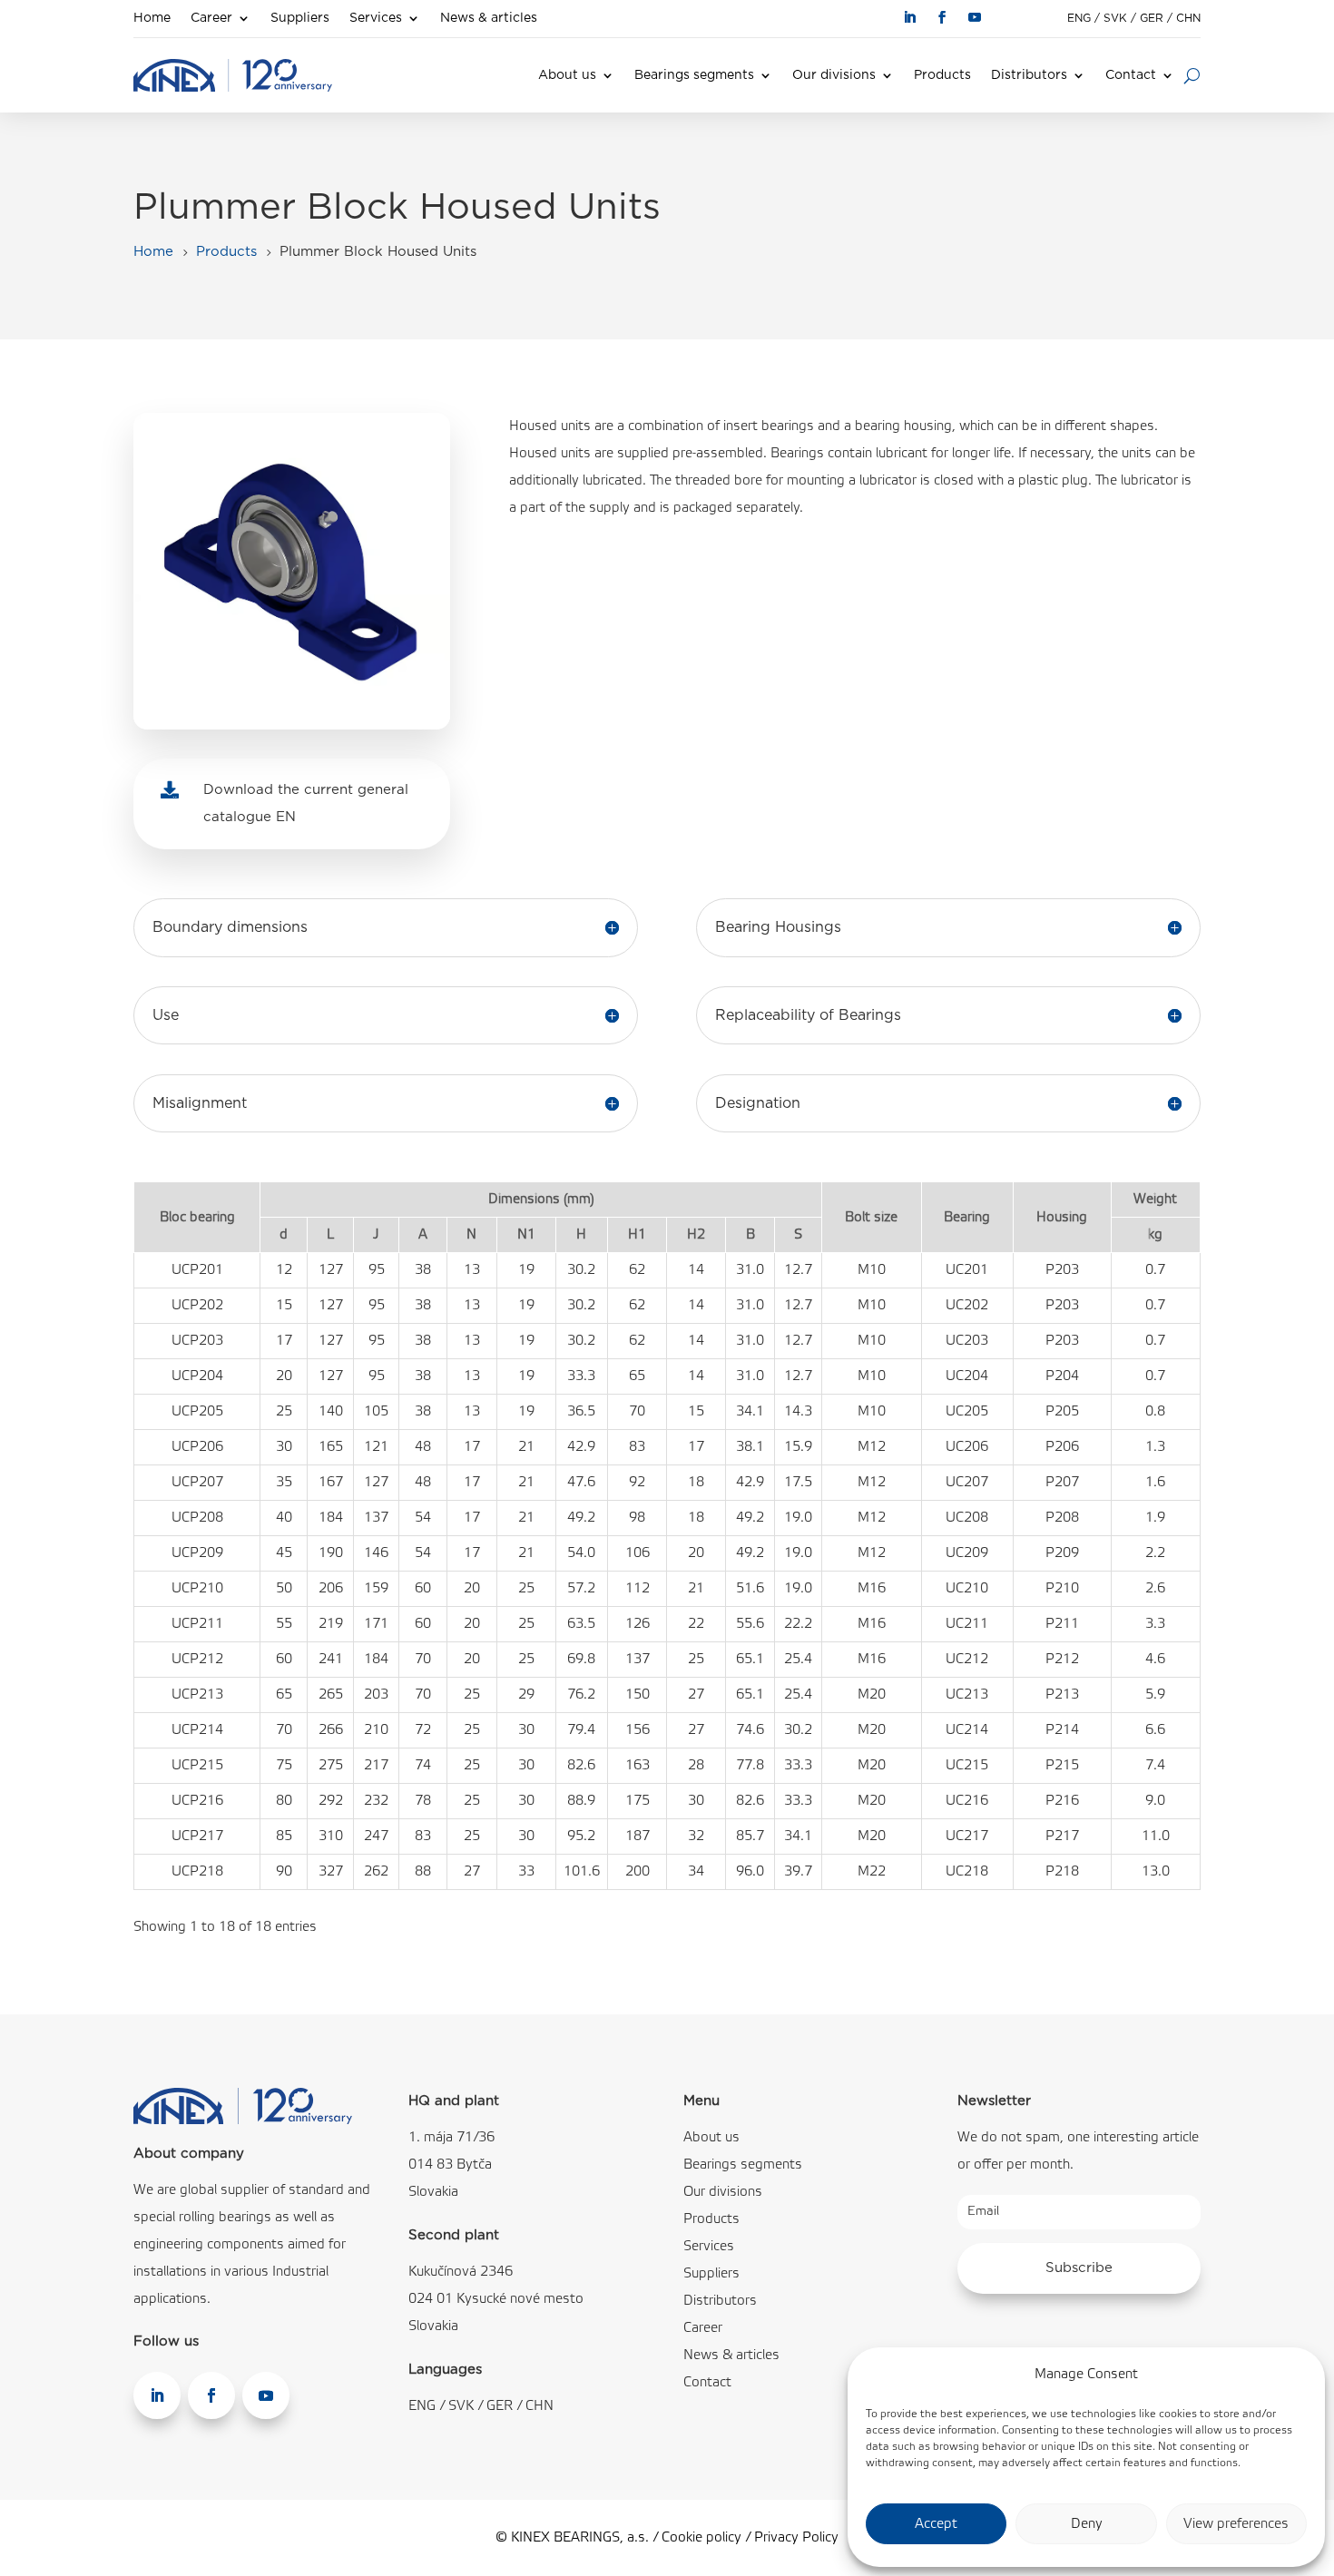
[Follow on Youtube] (975, 17)
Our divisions (834, 75)
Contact (1131, 75)
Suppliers (300, 18)
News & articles (489, 18)
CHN (1188, 18)
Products (942, 75)
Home (152, 18)
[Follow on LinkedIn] (909, 17)
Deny (1087, 2524)
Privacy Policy (796, 2538)
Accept (936, 2524)
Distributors (1029, 75)
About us (567, 75)
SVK (1115, 18)
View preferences (1236, 2524)
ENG (1079, 18)
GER (1152, 18)
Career (211, 18)
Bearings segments (694, 75)
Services (376, 18)
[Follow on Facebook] (942, 17)
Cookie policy (701, 2538)
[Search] (1192, 75)
